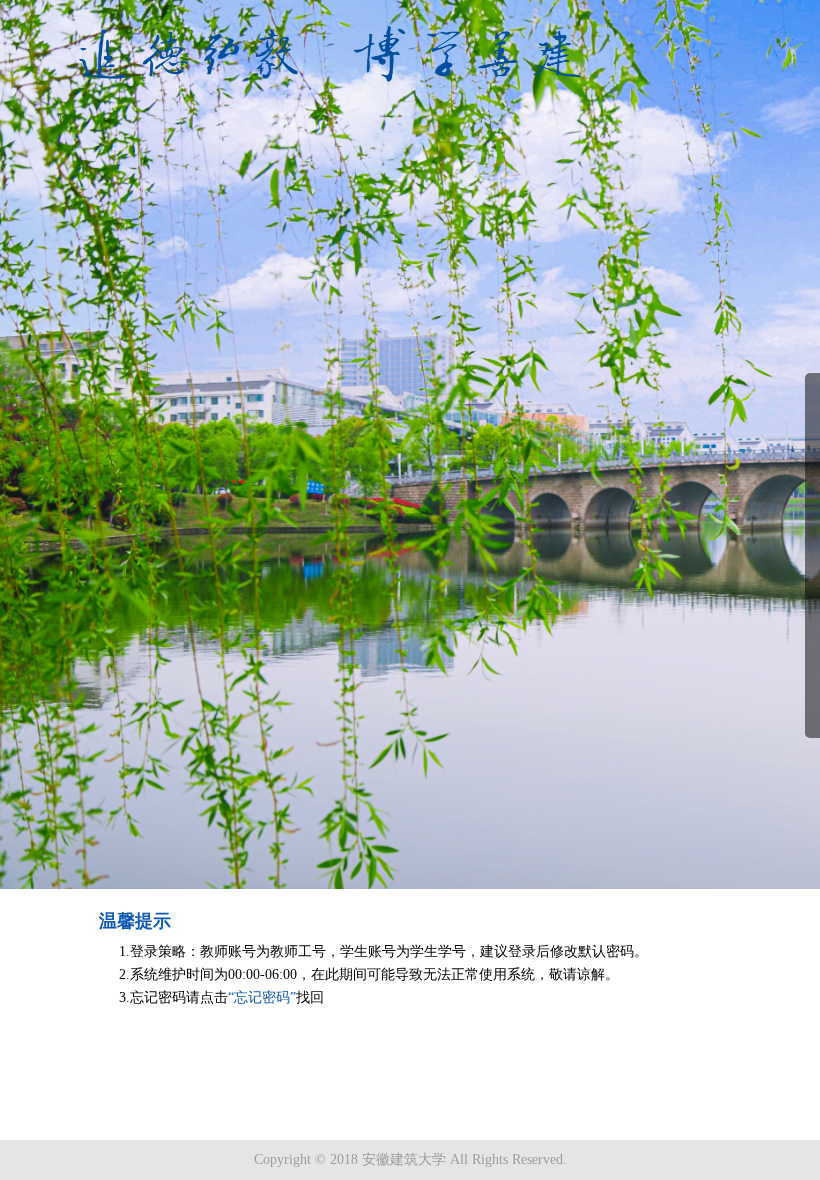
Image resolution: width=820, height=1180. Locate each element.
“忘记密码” (262, 997)
